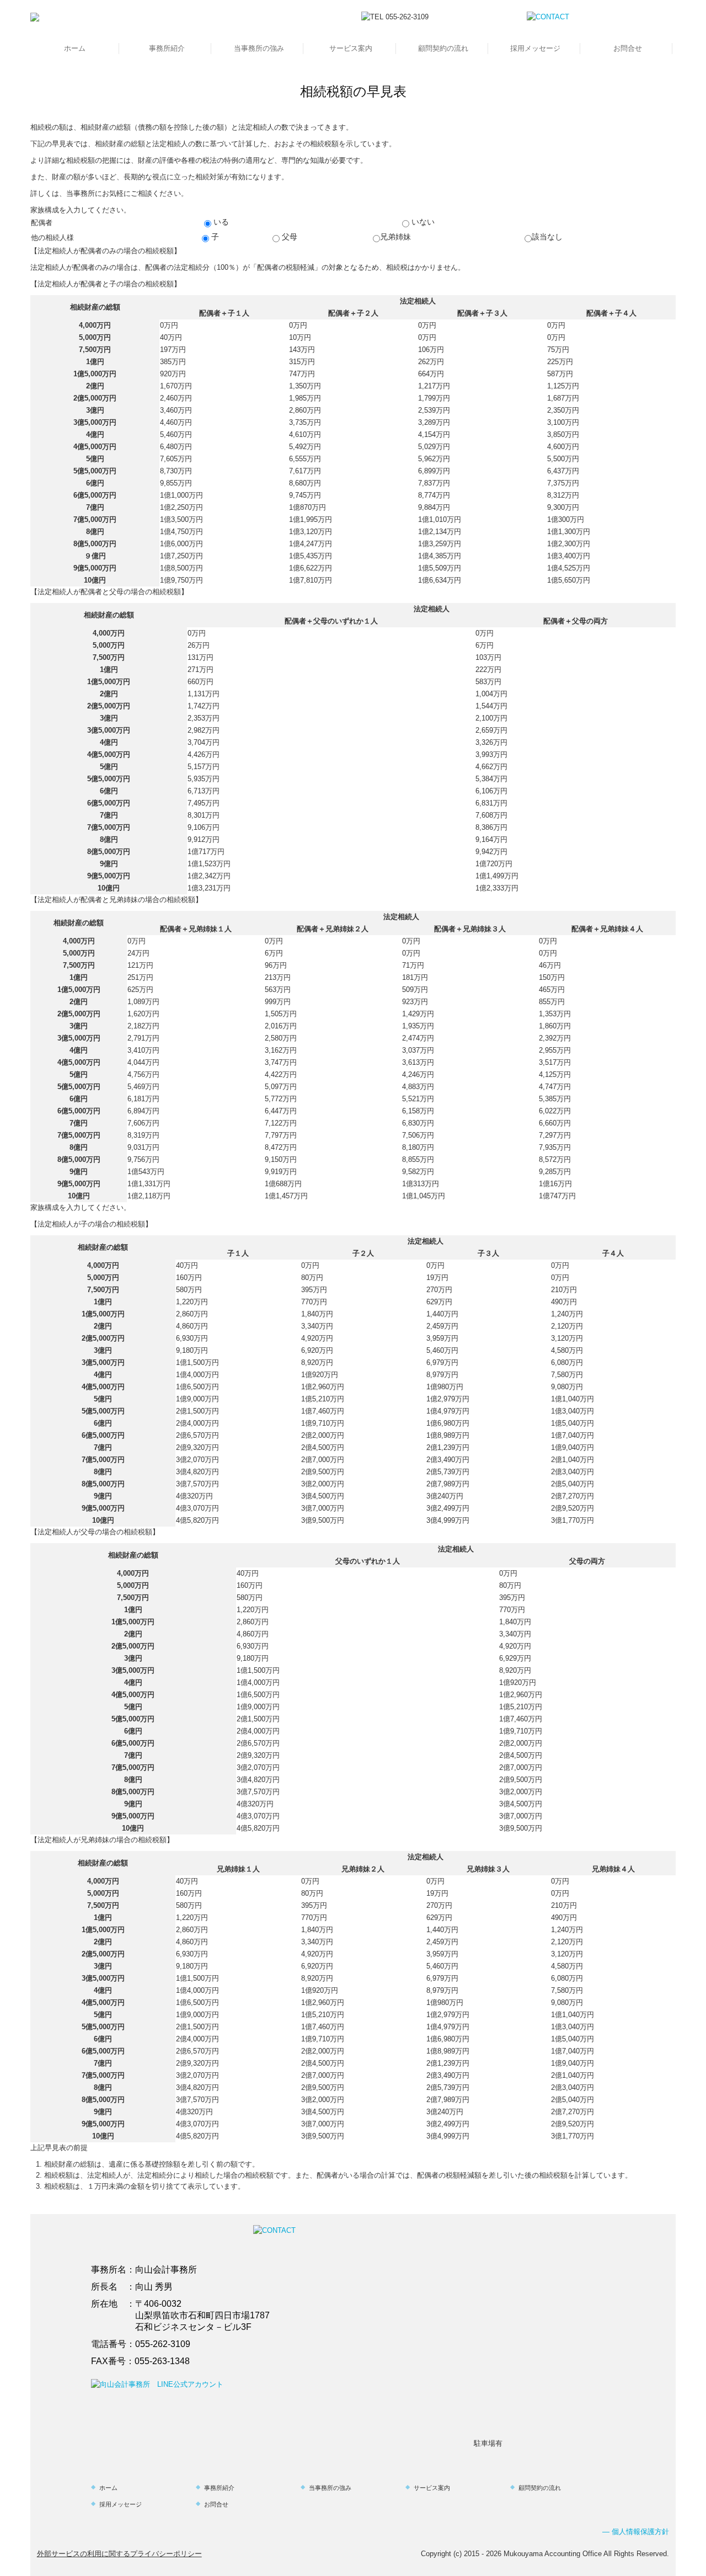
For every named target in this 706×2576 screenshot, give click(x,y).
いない (422, 222)
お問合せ (628, 48)
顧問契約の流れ (443, 48)
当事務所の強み (259, 48)
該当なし (547, 237)
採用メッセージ (535, 48)
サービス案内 (351, 48)
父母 (288, 237)
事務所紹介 (167, 48)
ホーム (75, 48)
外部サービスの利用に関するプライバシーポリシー (119, 2554)
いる (220, 222)
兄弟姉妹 (395, 237)
